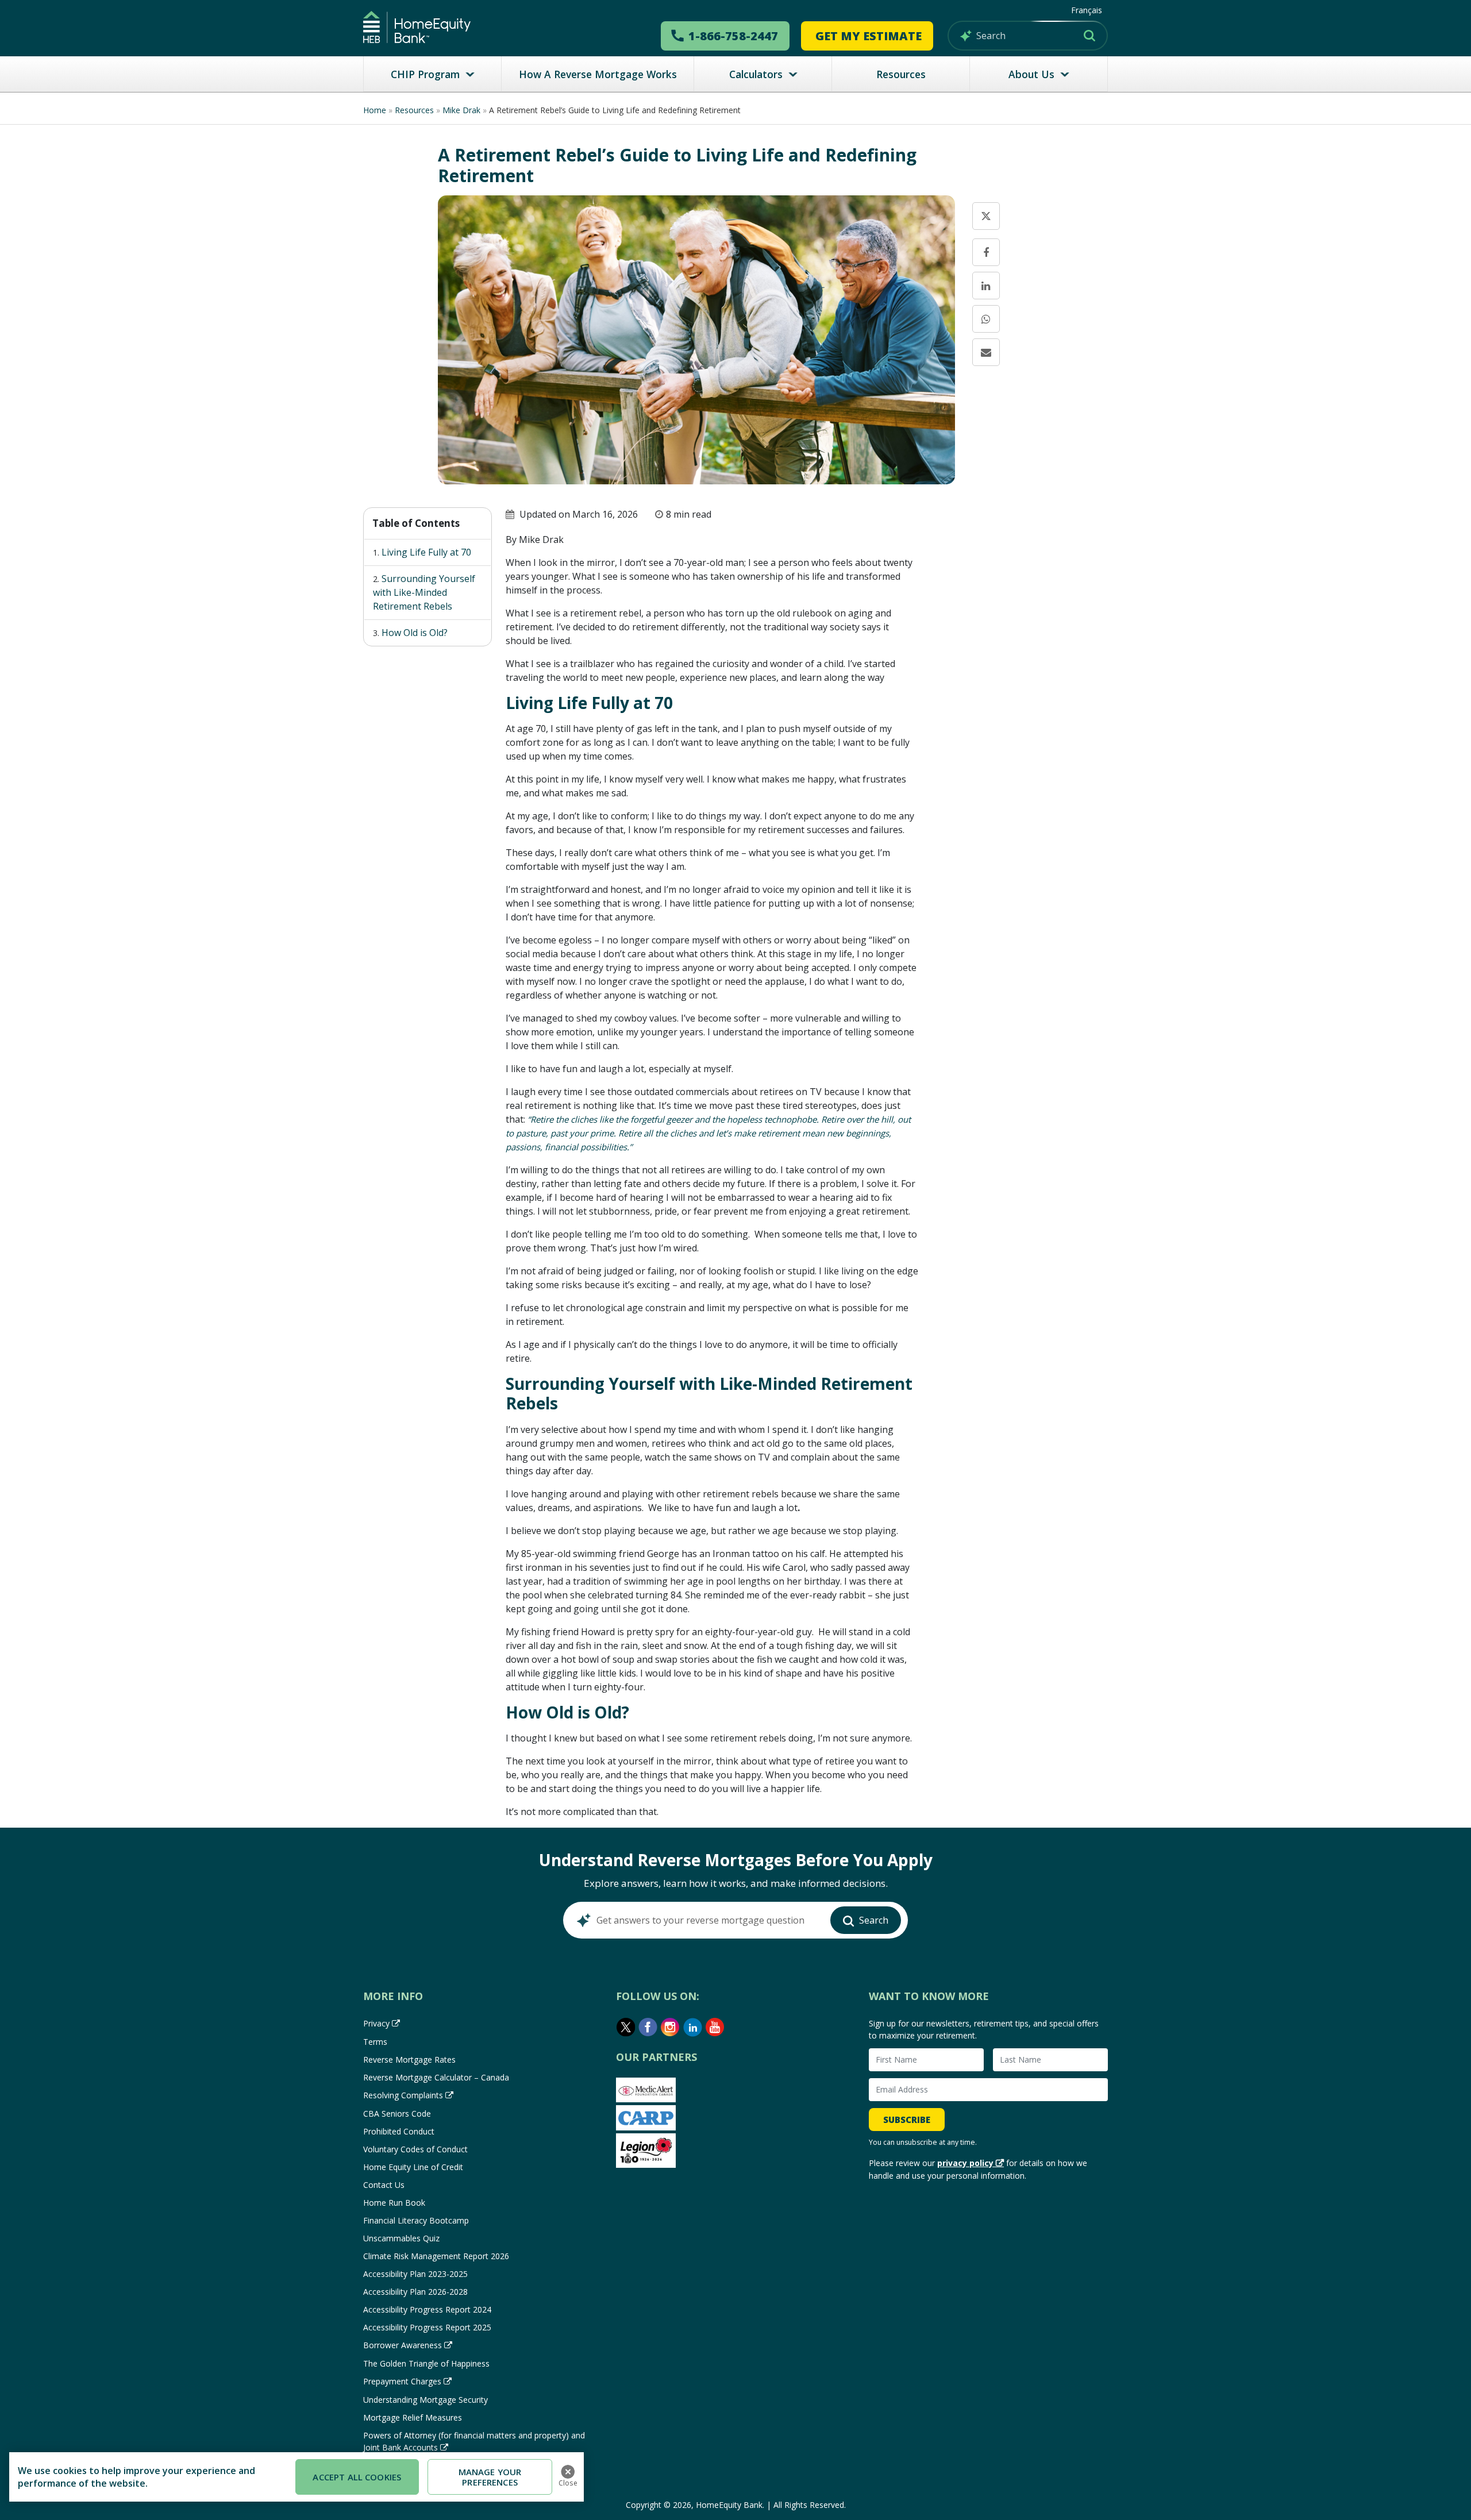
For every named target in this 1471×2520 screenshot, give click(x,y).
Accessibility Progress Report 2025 (427, 2327)
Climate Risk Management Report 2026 (436, 2256)
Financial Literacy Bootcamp (416, 2220)
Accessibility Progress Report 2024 (427, 2309)
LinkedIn (693, 2027)
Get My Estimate (869, 36)
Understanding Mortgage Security (425, 2400)
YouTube (715, 2027)
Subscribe (907, 2120)
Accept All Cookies (357, 2477)
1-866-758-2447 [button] (733, 36)
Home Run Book (394, 2203)
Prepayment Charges (402, 2381)
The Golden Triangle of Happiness (426, 2363)
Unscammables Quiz (401, 2238)
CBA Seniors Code (397, 2114)
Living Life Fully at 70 (426, 552)
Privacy (376, 2023)
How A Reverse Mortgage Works (598, 74)
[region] (296, 2477)
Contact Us (384, 2185)
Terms (375, 2042)
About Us (1031, 74)
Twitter (626, 2027)
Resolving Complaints (403, 2095)
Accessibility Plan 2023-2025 (415, 2274)
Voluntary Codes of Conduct (415, 2149)
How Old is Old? (415, 633)
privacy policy (965, 2163)
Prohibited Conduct (399, 2131)
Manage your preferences (490, 2477)
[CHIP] (417, 27)
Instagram (671, 2027)
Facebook (648, 2027)
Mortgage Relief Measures (413, 2417)
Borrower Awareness (403, 2345)
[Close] (568, 2472)
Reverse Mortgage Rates (409, 2059)
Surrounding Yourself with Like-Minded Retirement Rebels (424, 592)
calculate (1020, 580)
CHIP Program (425, 74)
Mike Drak (461, 110)
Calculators (756, 74)
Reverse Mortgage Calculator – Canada (436, 2077)
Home (375, 110)
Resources (901, 74)
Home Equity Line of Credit (413, 2167)
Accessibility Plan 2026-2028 (415, 2292)
